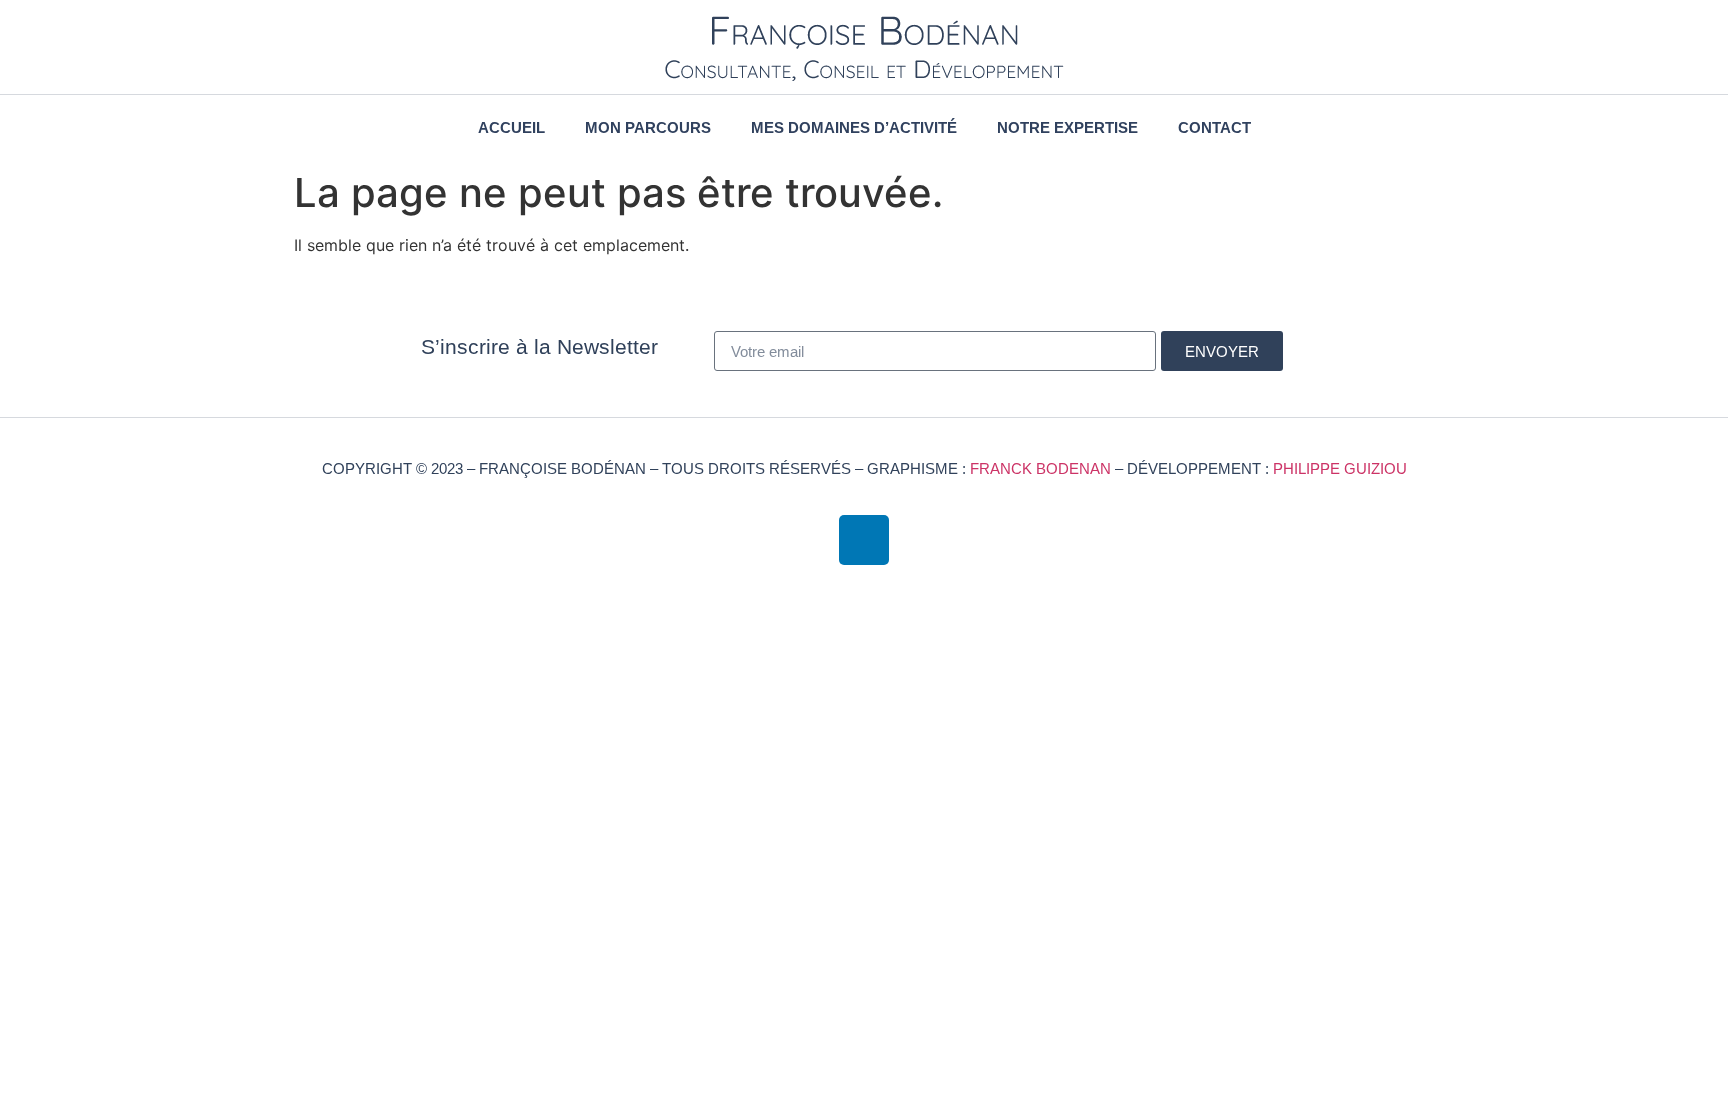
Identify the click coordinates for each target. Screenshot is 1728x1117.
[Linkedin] (864, 540)
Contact (1214, 127)
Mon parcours (648, 127)
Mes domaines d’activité (854, 127)
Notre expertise (1067, 127)
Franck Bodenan (1040, 468)
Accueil (511, 127)
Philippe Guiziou (1340, 468)
